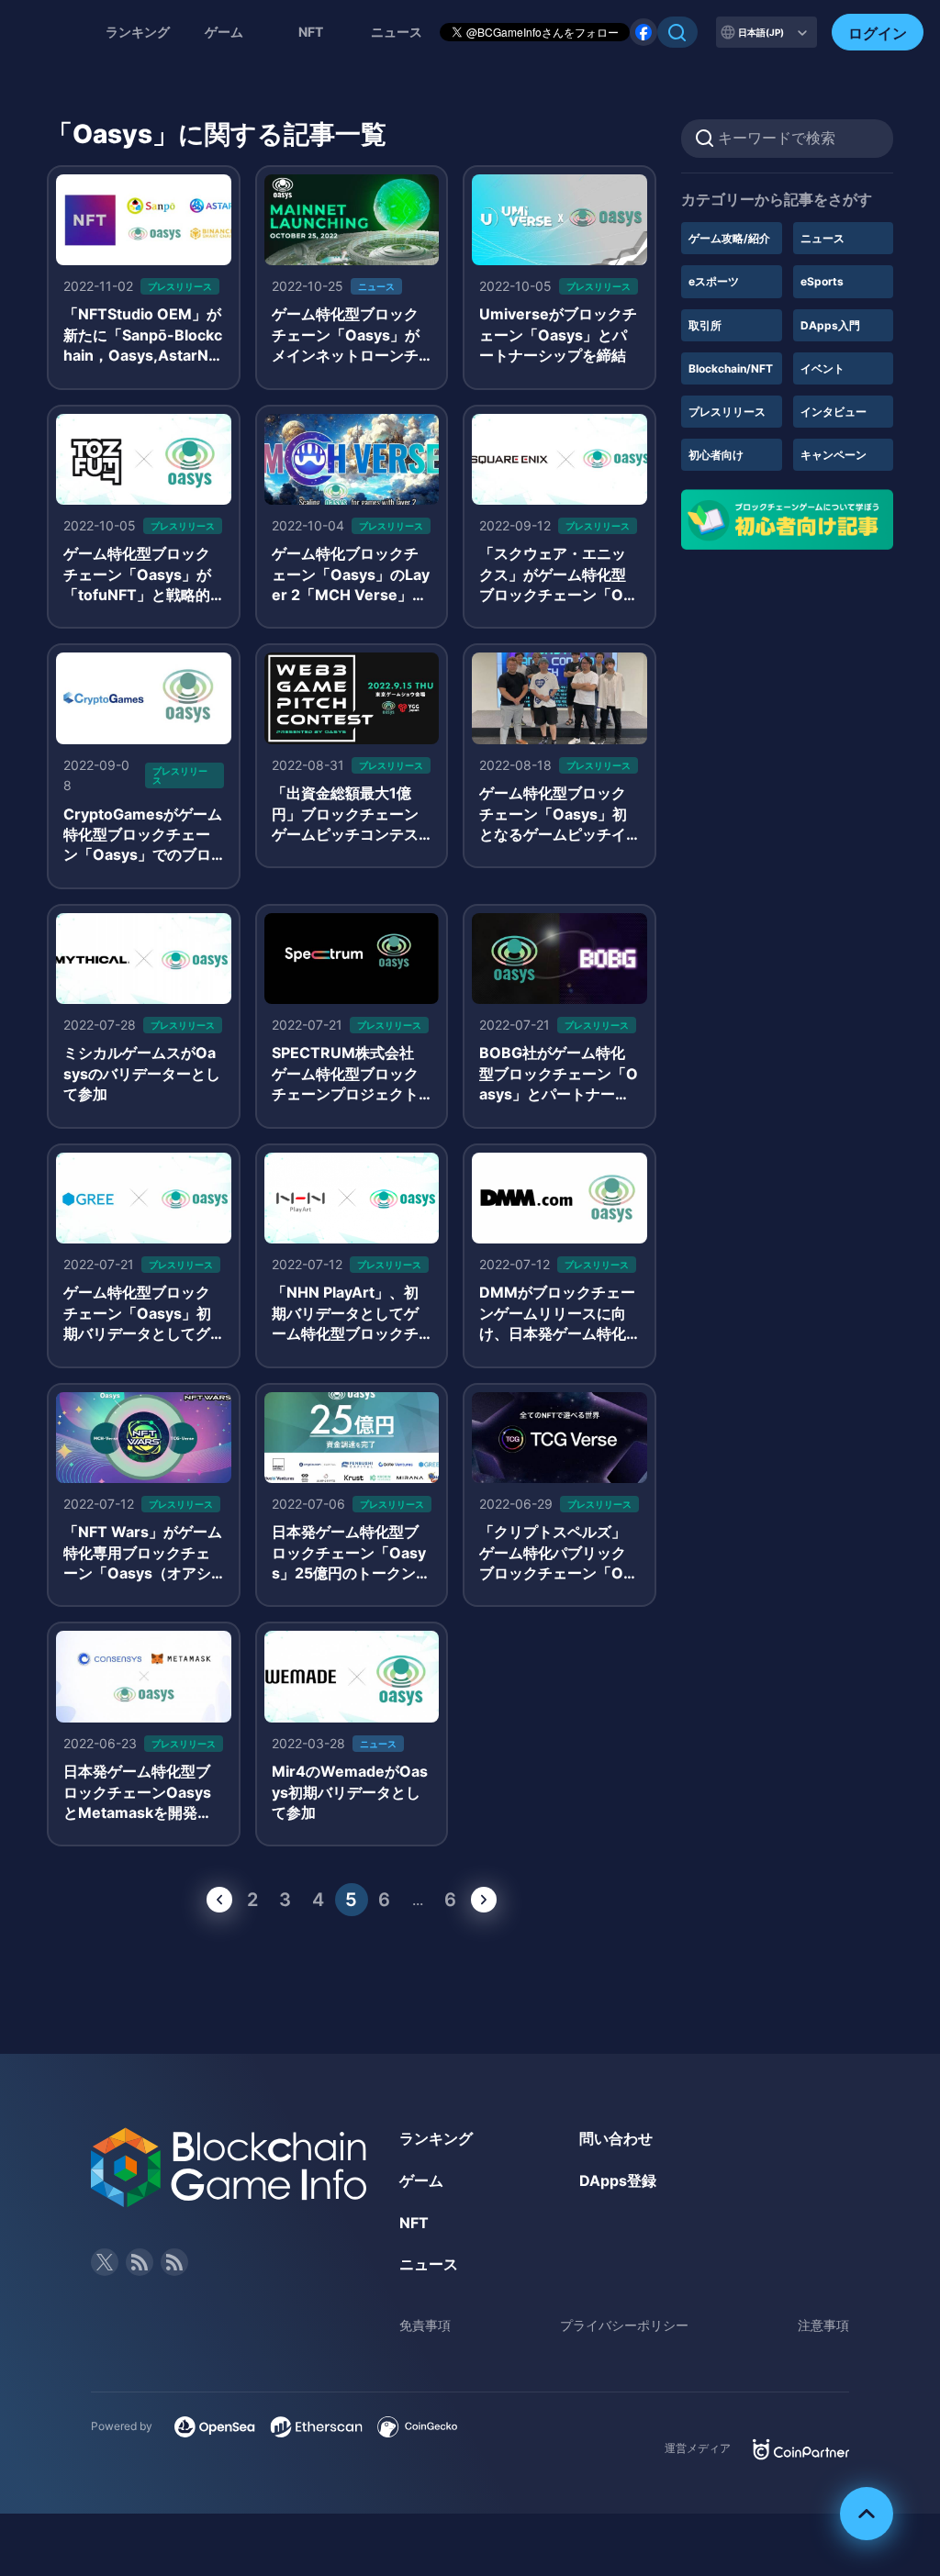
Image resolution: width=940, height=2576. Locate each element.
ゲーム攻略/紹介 (729, 238)
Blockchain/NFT (731, 368)
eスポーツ (714, 281)
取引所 (705, 325)
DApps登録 (618, 2180)
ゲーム (224, 32)
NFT (311, 32)
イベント (822, 368)
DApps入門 (830, 325)
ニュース (822, 238)
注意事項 (823, 2325)
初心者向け (716, 455)
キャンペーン (834, 455)
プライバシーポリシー (624, 2325)
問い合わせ (616, 2138)
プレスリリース (727, 412)
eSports (822, 281)
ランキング (138, 32)
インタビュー (834, 412)
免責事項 (425, 2325)
